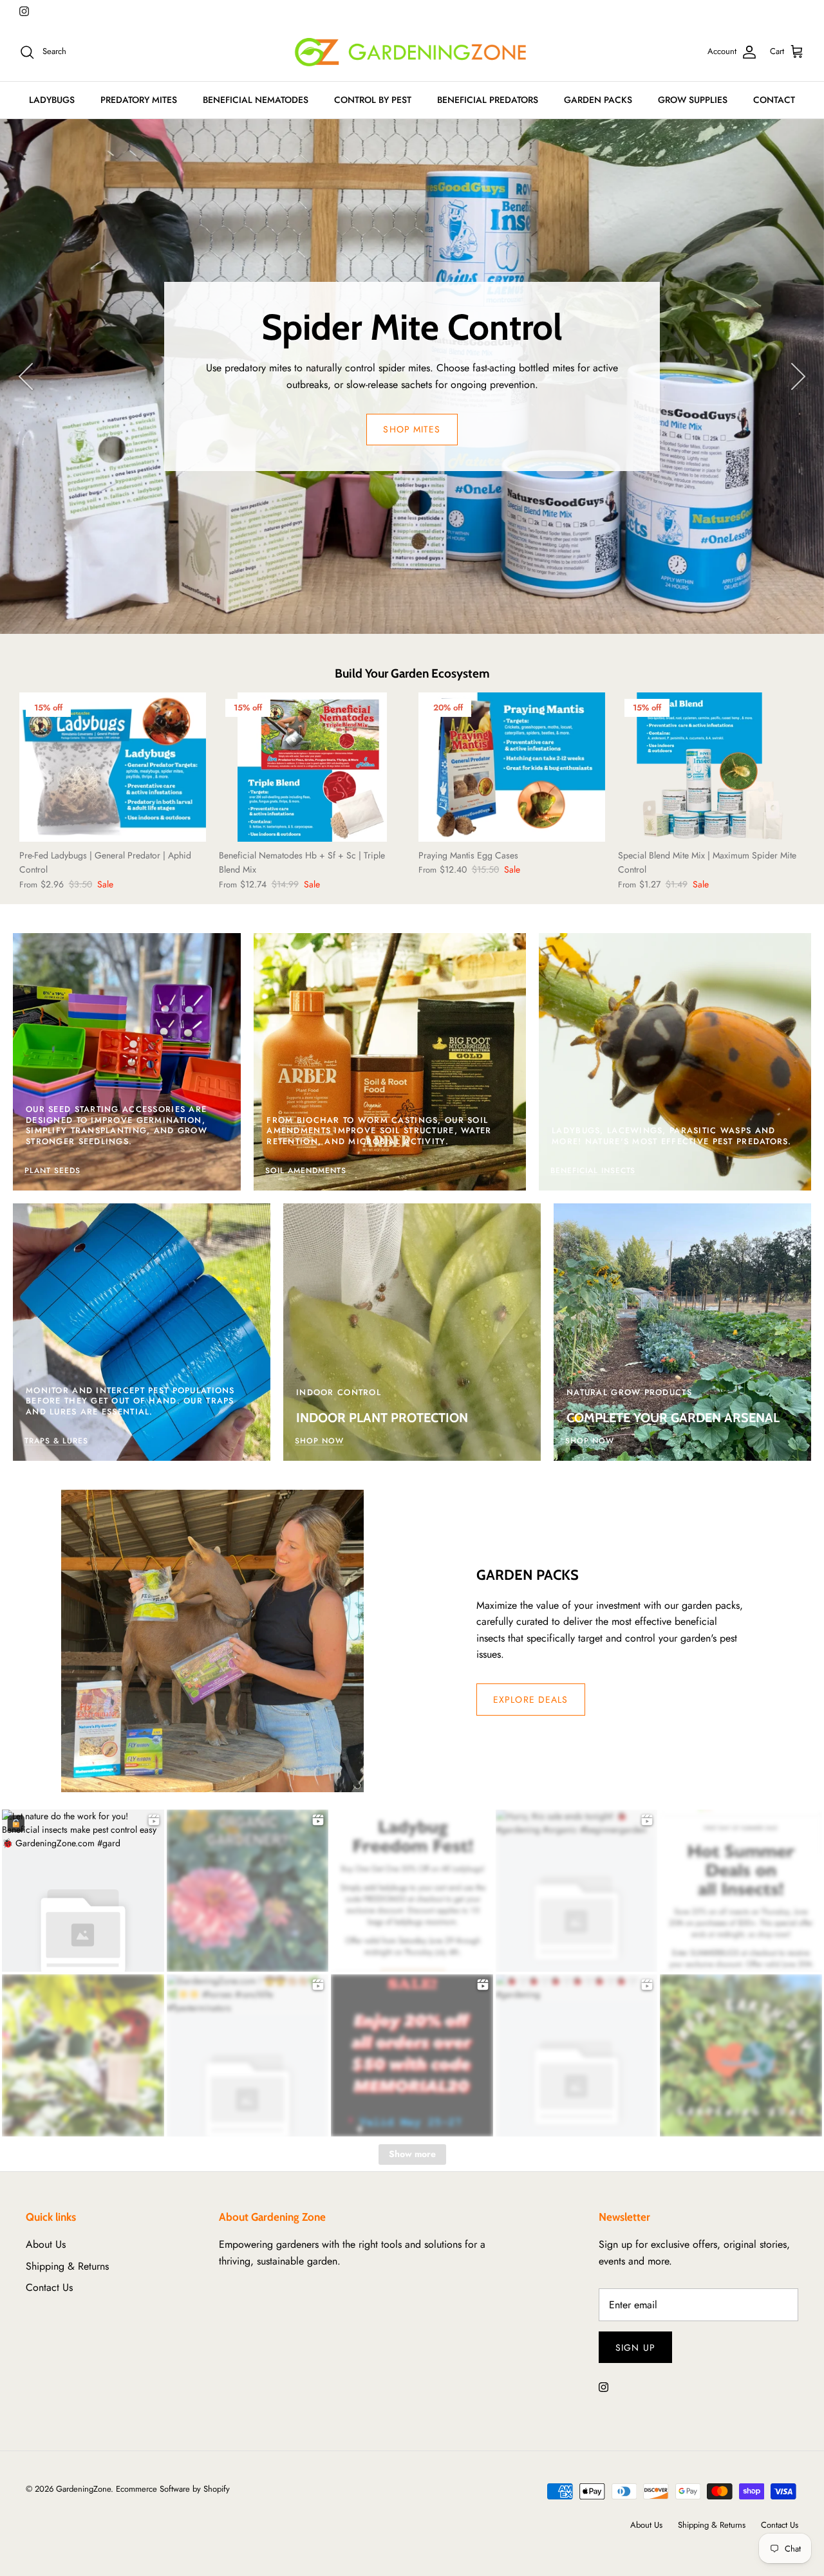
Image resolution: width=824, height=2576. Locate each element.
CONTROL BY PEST (373, 100)
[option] (412, 376)
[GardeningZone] (412, 52)
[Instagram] (24, 11)
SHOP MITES (412, 429)
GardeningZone (83, 2489)
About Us (46, 2244)
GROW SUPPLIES (693, 100)
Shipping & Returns (67, 2266)
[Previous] (26, 376)
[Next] (798, 376)
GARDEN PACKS (598, 100)
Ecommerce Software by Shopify (173, 2489)
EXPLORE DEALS (531, 1700)
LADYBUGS (52, 100)
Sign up (635, 2348)
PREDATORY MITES (139, 100)
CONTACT (774, 100)
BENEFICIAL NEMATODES (256, 100)
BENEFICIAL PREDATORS (488, 100)
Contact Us (49, 2287)
